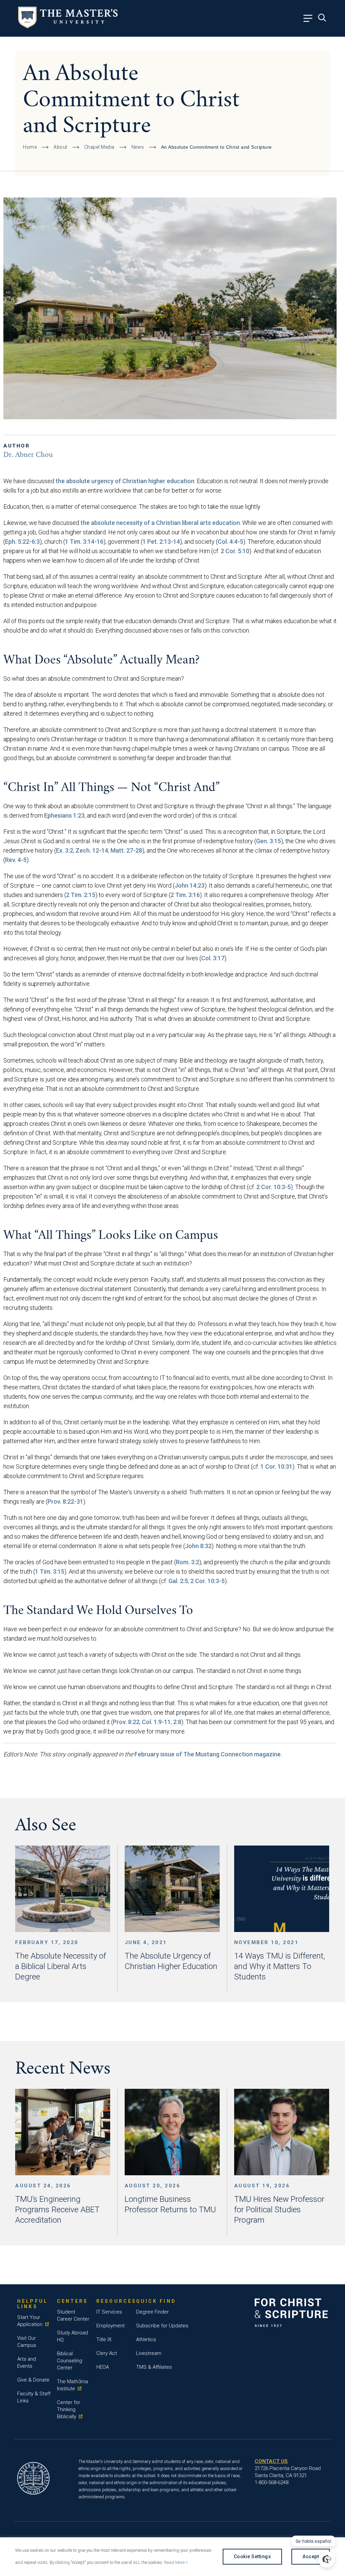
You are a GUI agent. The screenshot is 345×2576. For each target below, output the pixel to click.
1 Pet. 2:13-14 (161, 542)
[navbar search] (324, 20)
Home (30, 147)
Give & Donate (33, 2380)
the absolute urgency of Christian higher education (125, 481)
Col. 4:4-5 (230, 542)
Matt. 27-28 (126, 850)
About (60, 147)
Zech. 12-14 (92, 850)
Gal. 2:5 (178, 1581)
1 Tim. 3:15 (50, 1571)
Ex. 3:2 (65, 850)
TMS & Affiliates (154, 2367)
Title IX (104, 2339)
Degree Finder (152, 2312)
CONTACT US (271, 2461)
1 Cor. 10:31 (276, 1466)
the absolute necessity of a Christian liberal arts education (160, 523)
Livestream (149, 2353)
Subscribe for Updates (162, 2326)
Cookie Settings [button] (253, 2556)
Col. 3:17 (213, 958)
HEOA (103, 2367)
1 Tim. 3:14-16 (84, 542)
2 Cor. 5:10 (235, 551)
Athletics (146, 2339)
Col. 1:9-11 (156, 1722)
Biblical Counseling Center (70, 2361)
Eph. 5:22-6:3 (22, 542)
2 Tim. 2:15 (81, 895)
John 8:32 (198, 1546)
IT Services (109, 2312)
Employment (111, 2326)
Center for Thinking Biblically (69, 2409)
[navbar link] (310, 20)
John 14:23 (190, 885)
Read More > (176, 2562)
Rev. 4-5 (16, 860)
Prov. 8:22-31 (65, 1501)
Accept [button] (311, 2556)
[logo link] (68, 26)
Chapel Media (99, 147)
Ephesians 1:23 (64, 815)
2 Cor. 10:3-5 (274, 1187)
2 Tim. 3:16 (185, 895)
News (138, 147)
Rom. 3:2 (187, 1562)
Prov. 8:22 (126, 1722)
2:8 (177, 1722)
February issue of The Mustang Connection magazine (208, 1754)
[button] (327, 2559)
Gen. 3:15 (269, 841)
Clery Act (107, 2353)
